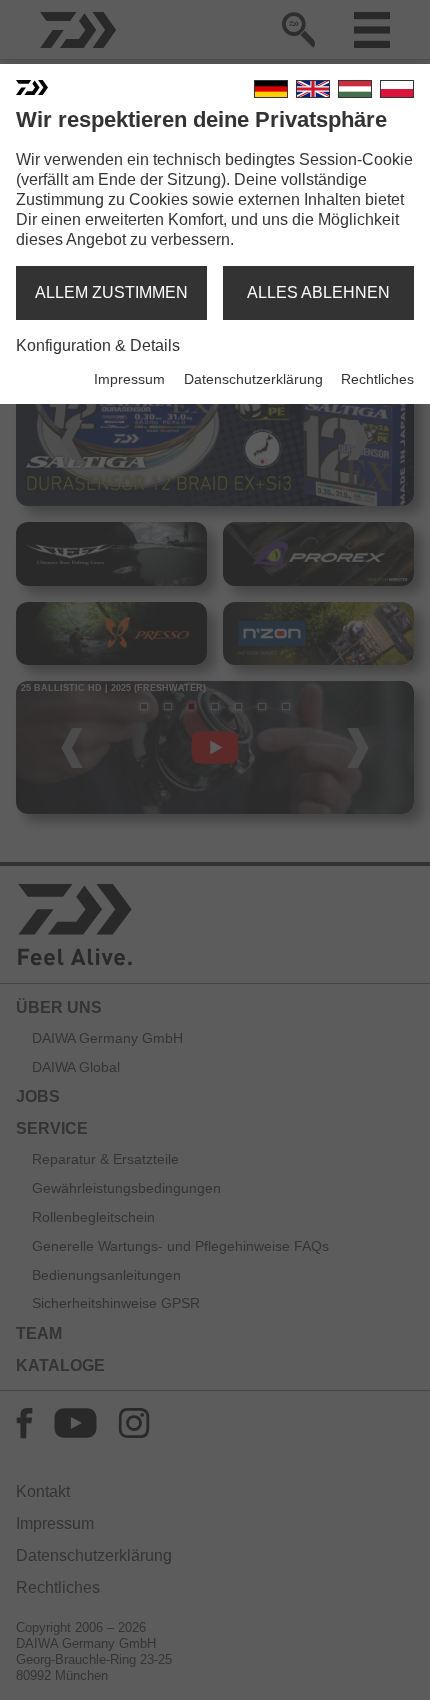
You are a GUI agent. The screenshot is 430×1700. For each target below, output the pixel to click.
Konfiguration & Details (98, 345)
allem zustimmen (111, 292)
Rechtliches (377, 379)
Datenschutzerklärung (253, 379)
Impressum (129, 379)
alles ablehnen (318, 292)
